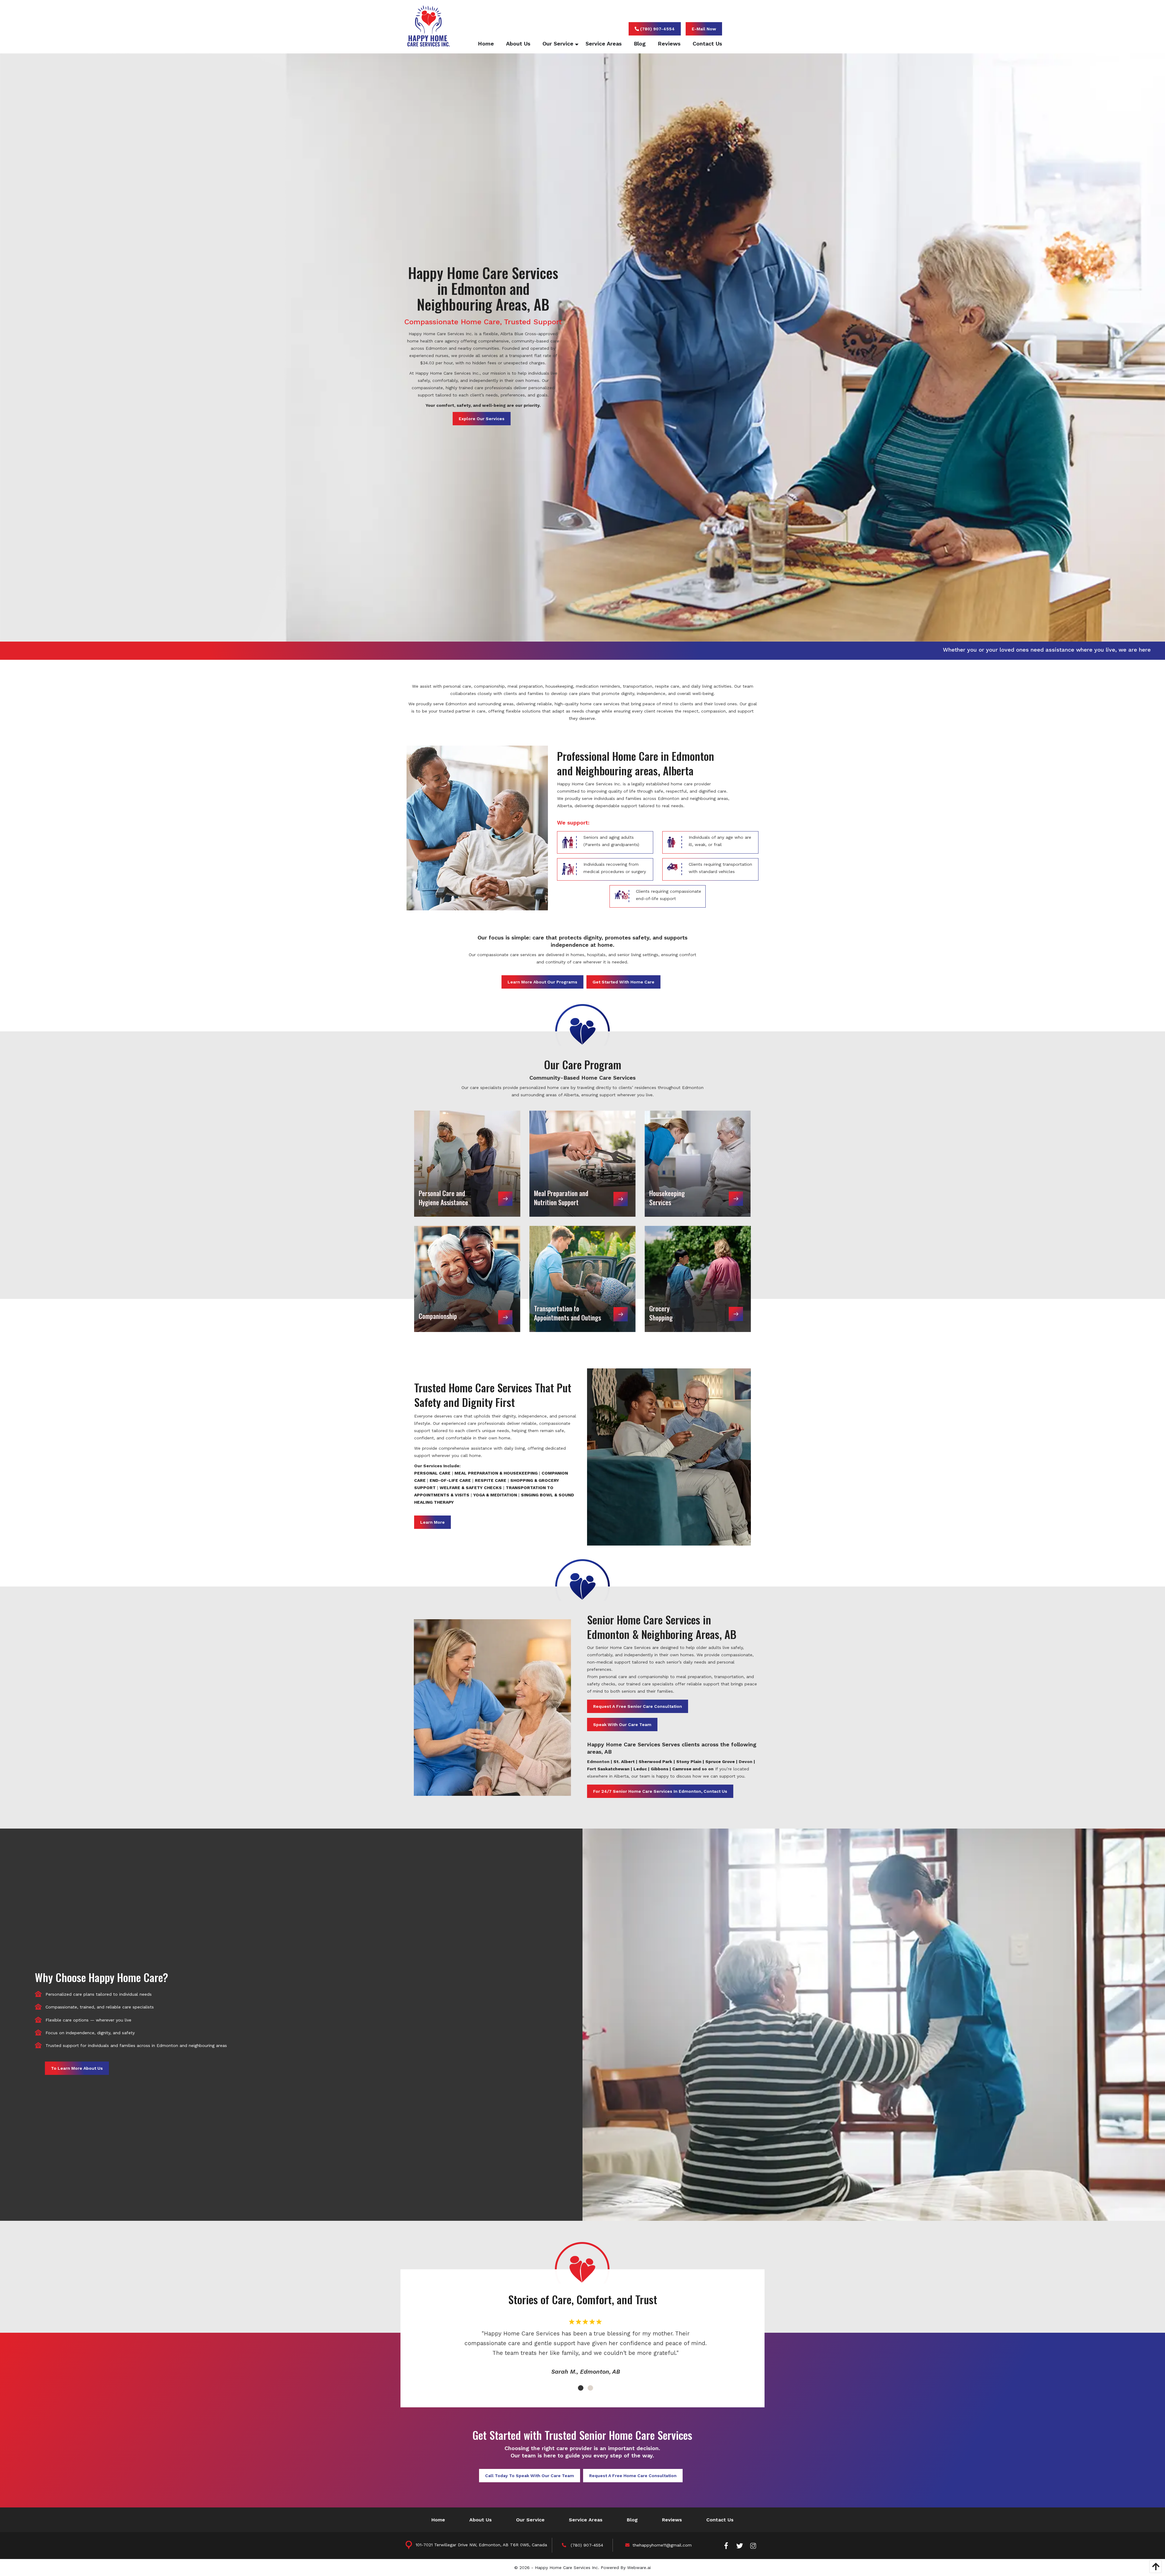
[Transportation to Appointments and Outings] (582, 1279)
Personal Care (432, 1473)
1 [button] (579, 2387)
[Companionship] (467, 1279)
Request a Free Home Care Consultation (633, 2476)
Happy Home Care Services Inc (566, 2568)
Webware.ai (639, 2568)
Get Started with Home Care (623, 982)
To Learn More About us (77, 2068)
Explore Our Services (482, 419)
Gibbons (660, 1769)
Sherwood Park (655, 1762)
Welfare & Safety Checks (471, 1488)
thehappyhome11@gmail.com (662, 2545)
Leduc (640, 1769)
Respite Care (491, 1480)
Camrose (682, 1769)
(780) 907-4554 (657, 29)
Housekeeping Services (667, 1198)
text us (912, 650)
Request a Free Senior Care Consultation (638, 1706)
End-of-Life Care (450, 1480)
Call (884, 650)
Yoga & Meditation (495, 1495)
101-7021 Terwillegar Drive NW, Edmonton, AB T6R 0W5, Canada (481, 2545)
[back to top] (1154, 2567)
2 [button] (589, 2387)
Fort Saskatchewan (608, 1769)
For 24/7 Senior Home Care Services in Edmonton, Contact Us (660, 1791)
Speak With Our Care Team (622, 1725)
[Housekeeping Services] (698, 1163)
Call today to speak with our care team (530, 2476)
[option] (586, 2351)
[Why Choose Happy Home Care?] (874, 2024)
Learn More (432, 1522)
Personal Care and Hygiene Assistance (443, 1198)
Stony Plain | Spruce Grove (706, 1762)
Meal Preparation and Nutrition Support (561, 1198)
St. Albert (624, 1762)
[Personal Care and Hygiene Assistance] (467, 1163)
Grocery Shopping (661, 1313)
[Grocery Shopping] (698, 1279)
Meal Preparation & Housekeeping (496, 1473)
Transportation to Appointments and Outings (567, 1313)
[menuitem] (480, 44)
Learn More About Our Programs (542, 982)
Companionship (438, 1316)
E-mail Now (704, 29)
